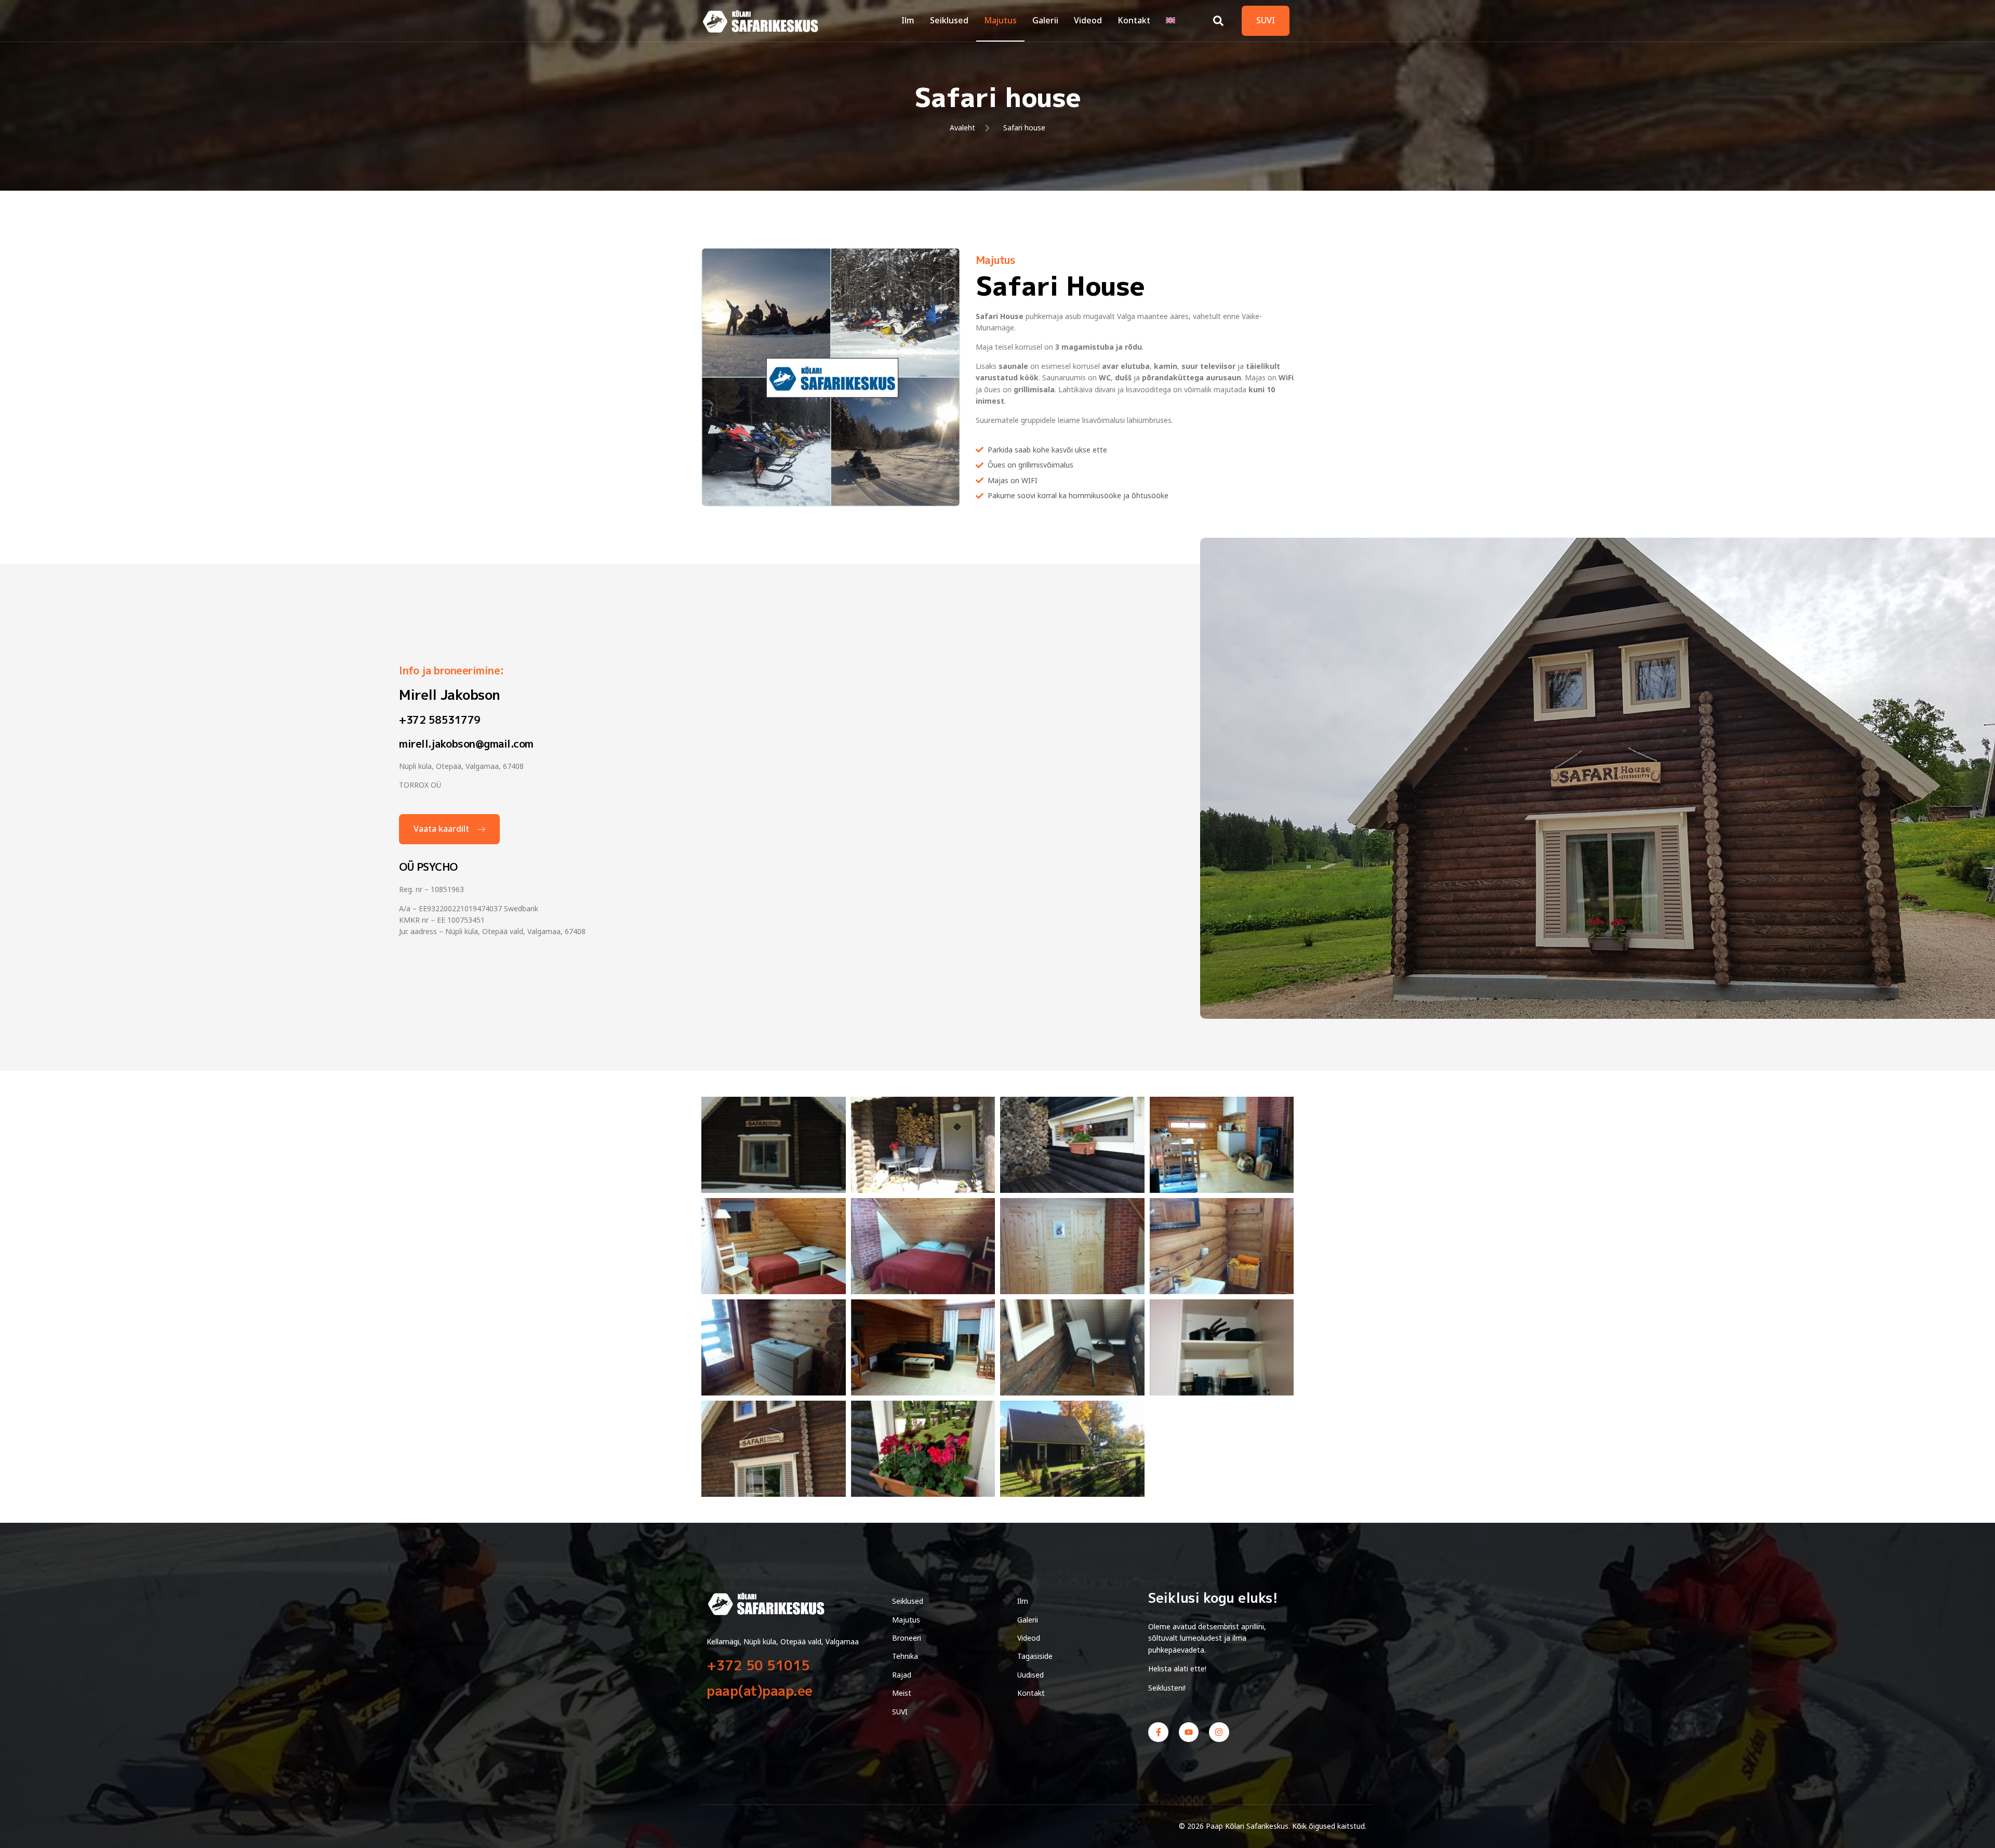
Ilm (908, 20)
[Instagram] (1219, 1732)
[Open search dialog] (1218, 18)
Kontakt (1134, 20)
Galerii (1045, 20)
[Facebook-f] (1158, 1732)
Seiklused (949, 20)
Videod (1088, 20)
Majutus (1000, 20)
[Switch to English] (1171, 21)
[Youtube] (1189, 1732)
